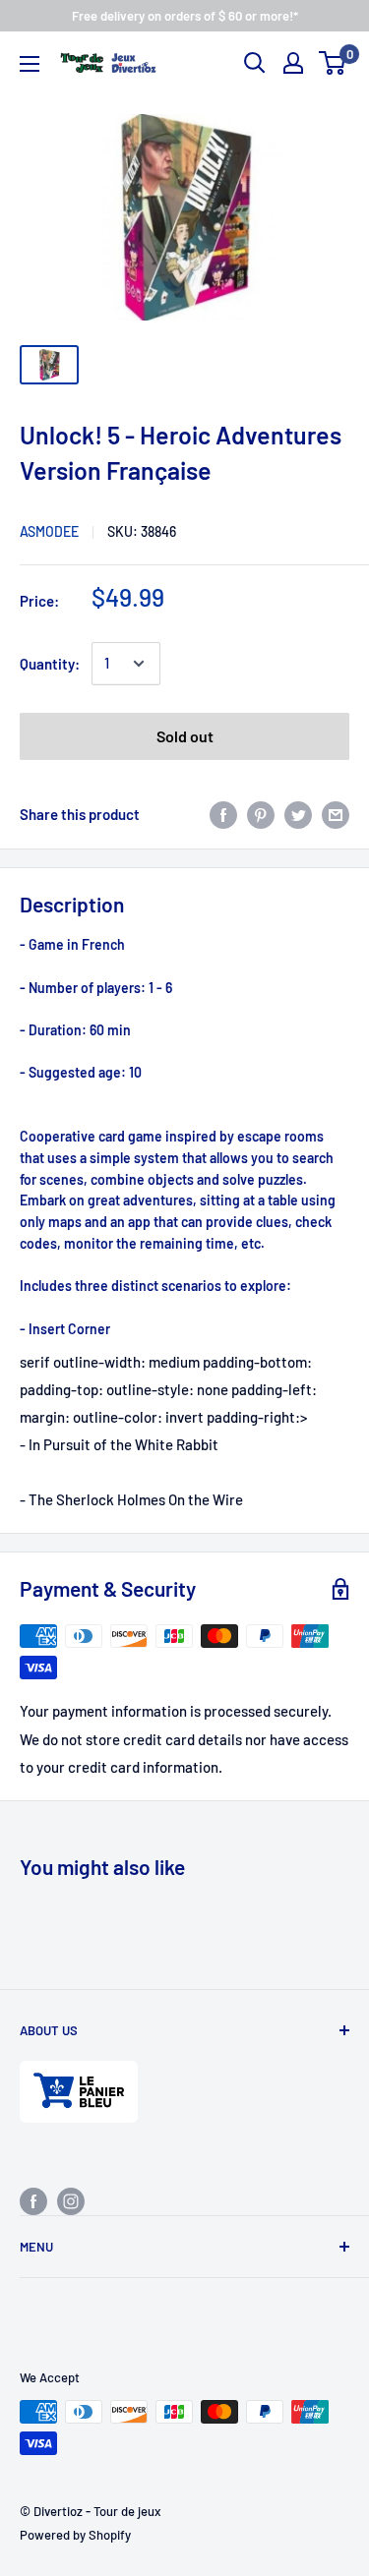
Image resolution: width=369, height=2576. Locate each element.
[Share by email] (336, 814)
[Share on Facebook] (223, 814)
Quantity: (50, 664)
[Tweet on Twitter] (298, 814)
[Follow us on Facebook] (33, 2200)
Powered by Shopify (75, 2535)
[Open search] (255, 63)
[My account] (293, 63)
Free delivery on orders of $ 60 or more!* (185, 16)
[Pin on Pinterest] (261, 814)
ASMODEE (49, 531)
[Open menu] (30, 64)
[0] (333, 63)
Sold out (185, 736)
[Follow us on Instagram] (71, 2200)
